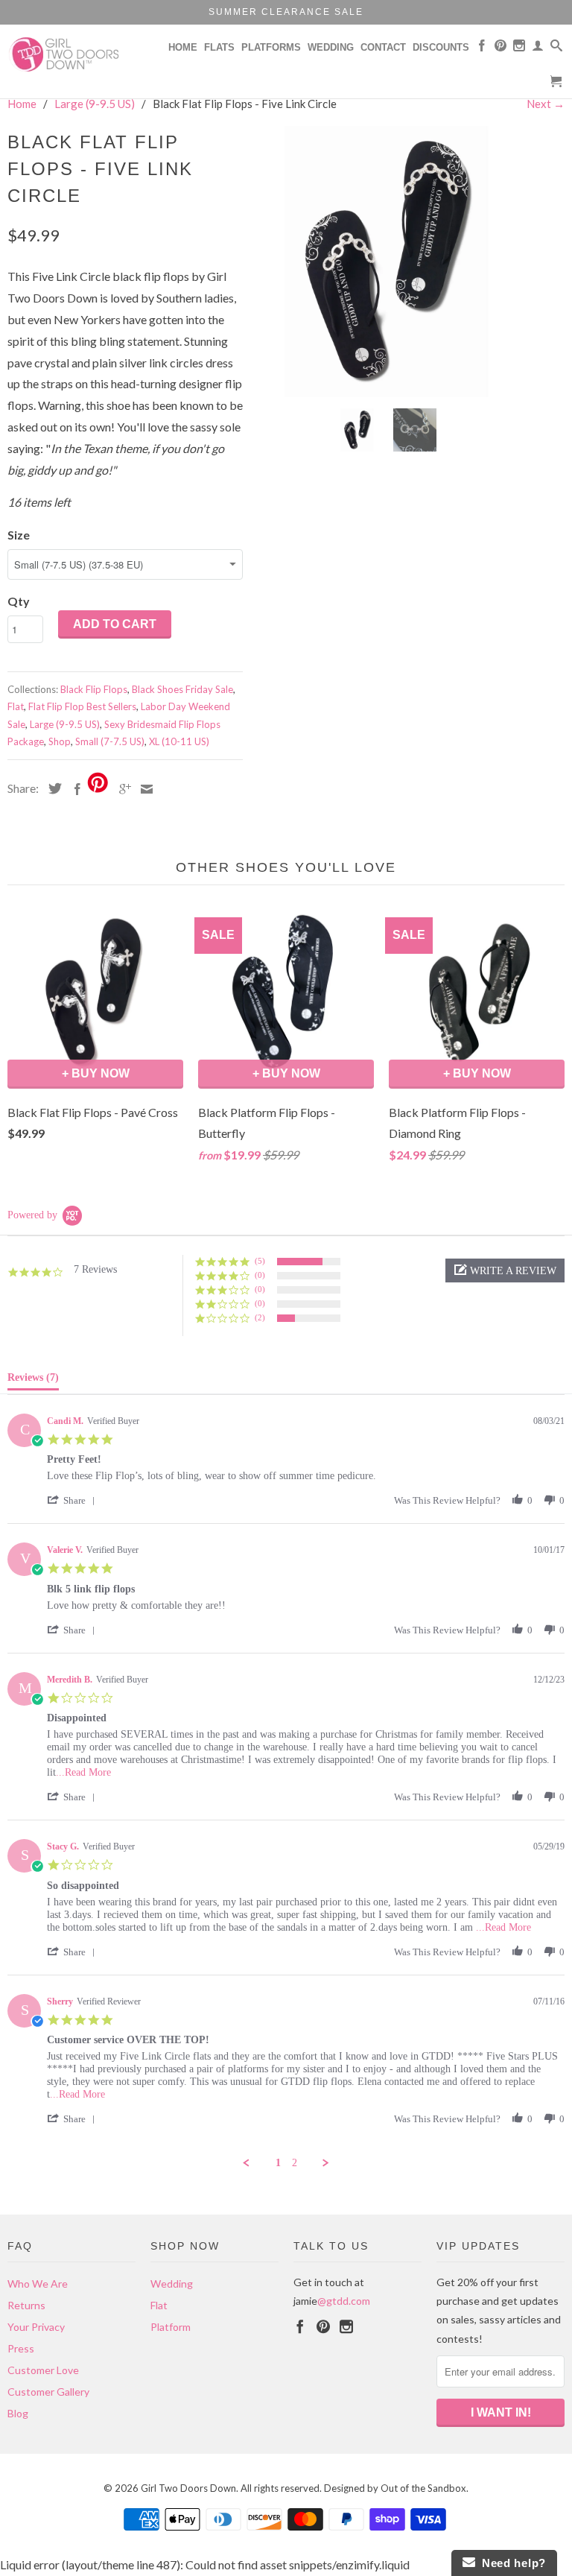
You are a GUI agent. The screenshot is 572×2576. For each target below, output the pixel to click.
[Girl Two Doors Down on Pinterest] (500, 48)
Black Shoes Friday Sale (182, 689)
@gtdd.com (344, 2301)
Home (183, 47)
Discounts (441, 47)
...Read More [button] (83, 1772)
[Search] (556, 48)
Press (21, 2348)
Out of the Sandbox (423, 2488)
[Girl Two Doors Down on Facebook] (482, 48)
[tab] (33, 1381)
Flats (219, 47)
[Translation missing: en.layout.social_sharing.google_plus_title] (121, 789)
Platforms (271, 47)
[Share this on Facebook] (74, 789)
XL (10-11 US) (179, 741)
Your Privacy (36, 2327)
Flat (16, 706)
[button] (505, 1270)
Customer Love (43, 2370)
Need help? (511, 2563)
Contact (383, 47)
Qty (19, 601)
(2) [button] (260, 1317)
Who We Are (38, 2284)
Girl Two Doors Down (188, 2488)
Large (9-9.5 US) (65, 724)
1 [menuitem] (278, 2163)
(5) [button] (260, 1261)
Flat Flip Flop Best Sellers (82, 706)
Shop (60, 741)
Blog (18, 2413)
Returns (26, 2305)
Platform (171, 2327)
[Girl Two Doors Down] (71, 54)
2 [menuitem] (295, 2163)
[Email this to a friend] (143, 789)
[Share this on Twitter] (51, 788)
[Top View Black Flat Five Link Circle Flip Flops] (393, 262)
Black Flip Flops (94, 689)
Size (19, 535)
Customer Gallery (48, 2392)
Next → (546, 104)
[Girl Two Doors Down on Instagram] (519, 48)
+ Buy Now (96, 1073)
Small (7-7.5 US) (110, 741)
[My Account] (538, 48)
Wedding (331, 47)
